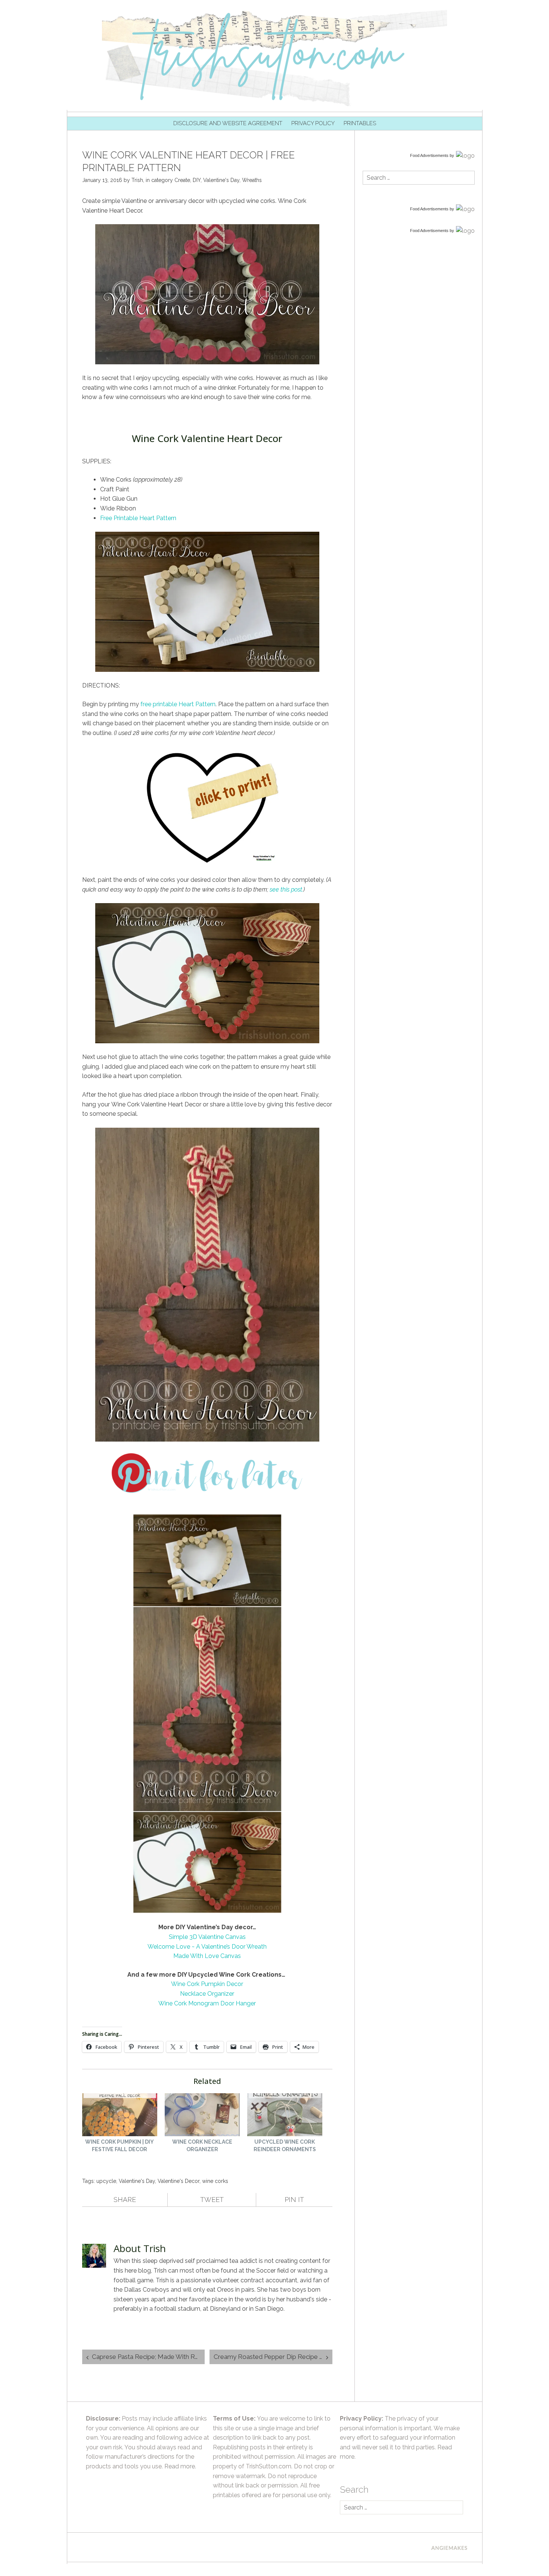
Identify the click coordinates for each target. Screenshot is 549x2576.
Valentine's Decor (179, 2181)
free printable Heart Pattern (178, 704)
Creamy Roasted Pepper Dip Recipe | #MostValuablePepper (273, 2357)
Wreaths (252, 180)
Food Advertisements (429, 155)
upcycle (106, 2181)
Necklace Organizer (207, 1994)
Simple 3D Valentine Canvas (207, 1937)
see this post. (286, 889)
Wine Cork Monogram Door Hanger (207, 2003)
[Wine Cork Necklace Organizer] (202, 2116)
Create (182, 180)
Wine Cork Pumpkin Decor (207, 1984)
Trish (137, 180)
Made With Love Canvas (207, 1956)
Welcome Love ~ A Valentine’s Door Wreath (207, 1947)
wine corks (215, 2181)
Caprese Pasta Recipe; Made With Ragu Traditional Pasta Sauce (148, 2357)
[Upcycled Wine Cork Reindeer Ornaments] (285, 2116)
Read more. (180, 2466)
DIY (197, 180)
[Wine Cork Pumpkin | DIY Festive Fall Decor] (120, 2116)
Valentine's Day (221, 180)
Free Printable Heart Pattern (138, 518)
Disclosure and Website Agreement (228, 123)
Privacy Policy (313, 123)
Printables (360, 123)
